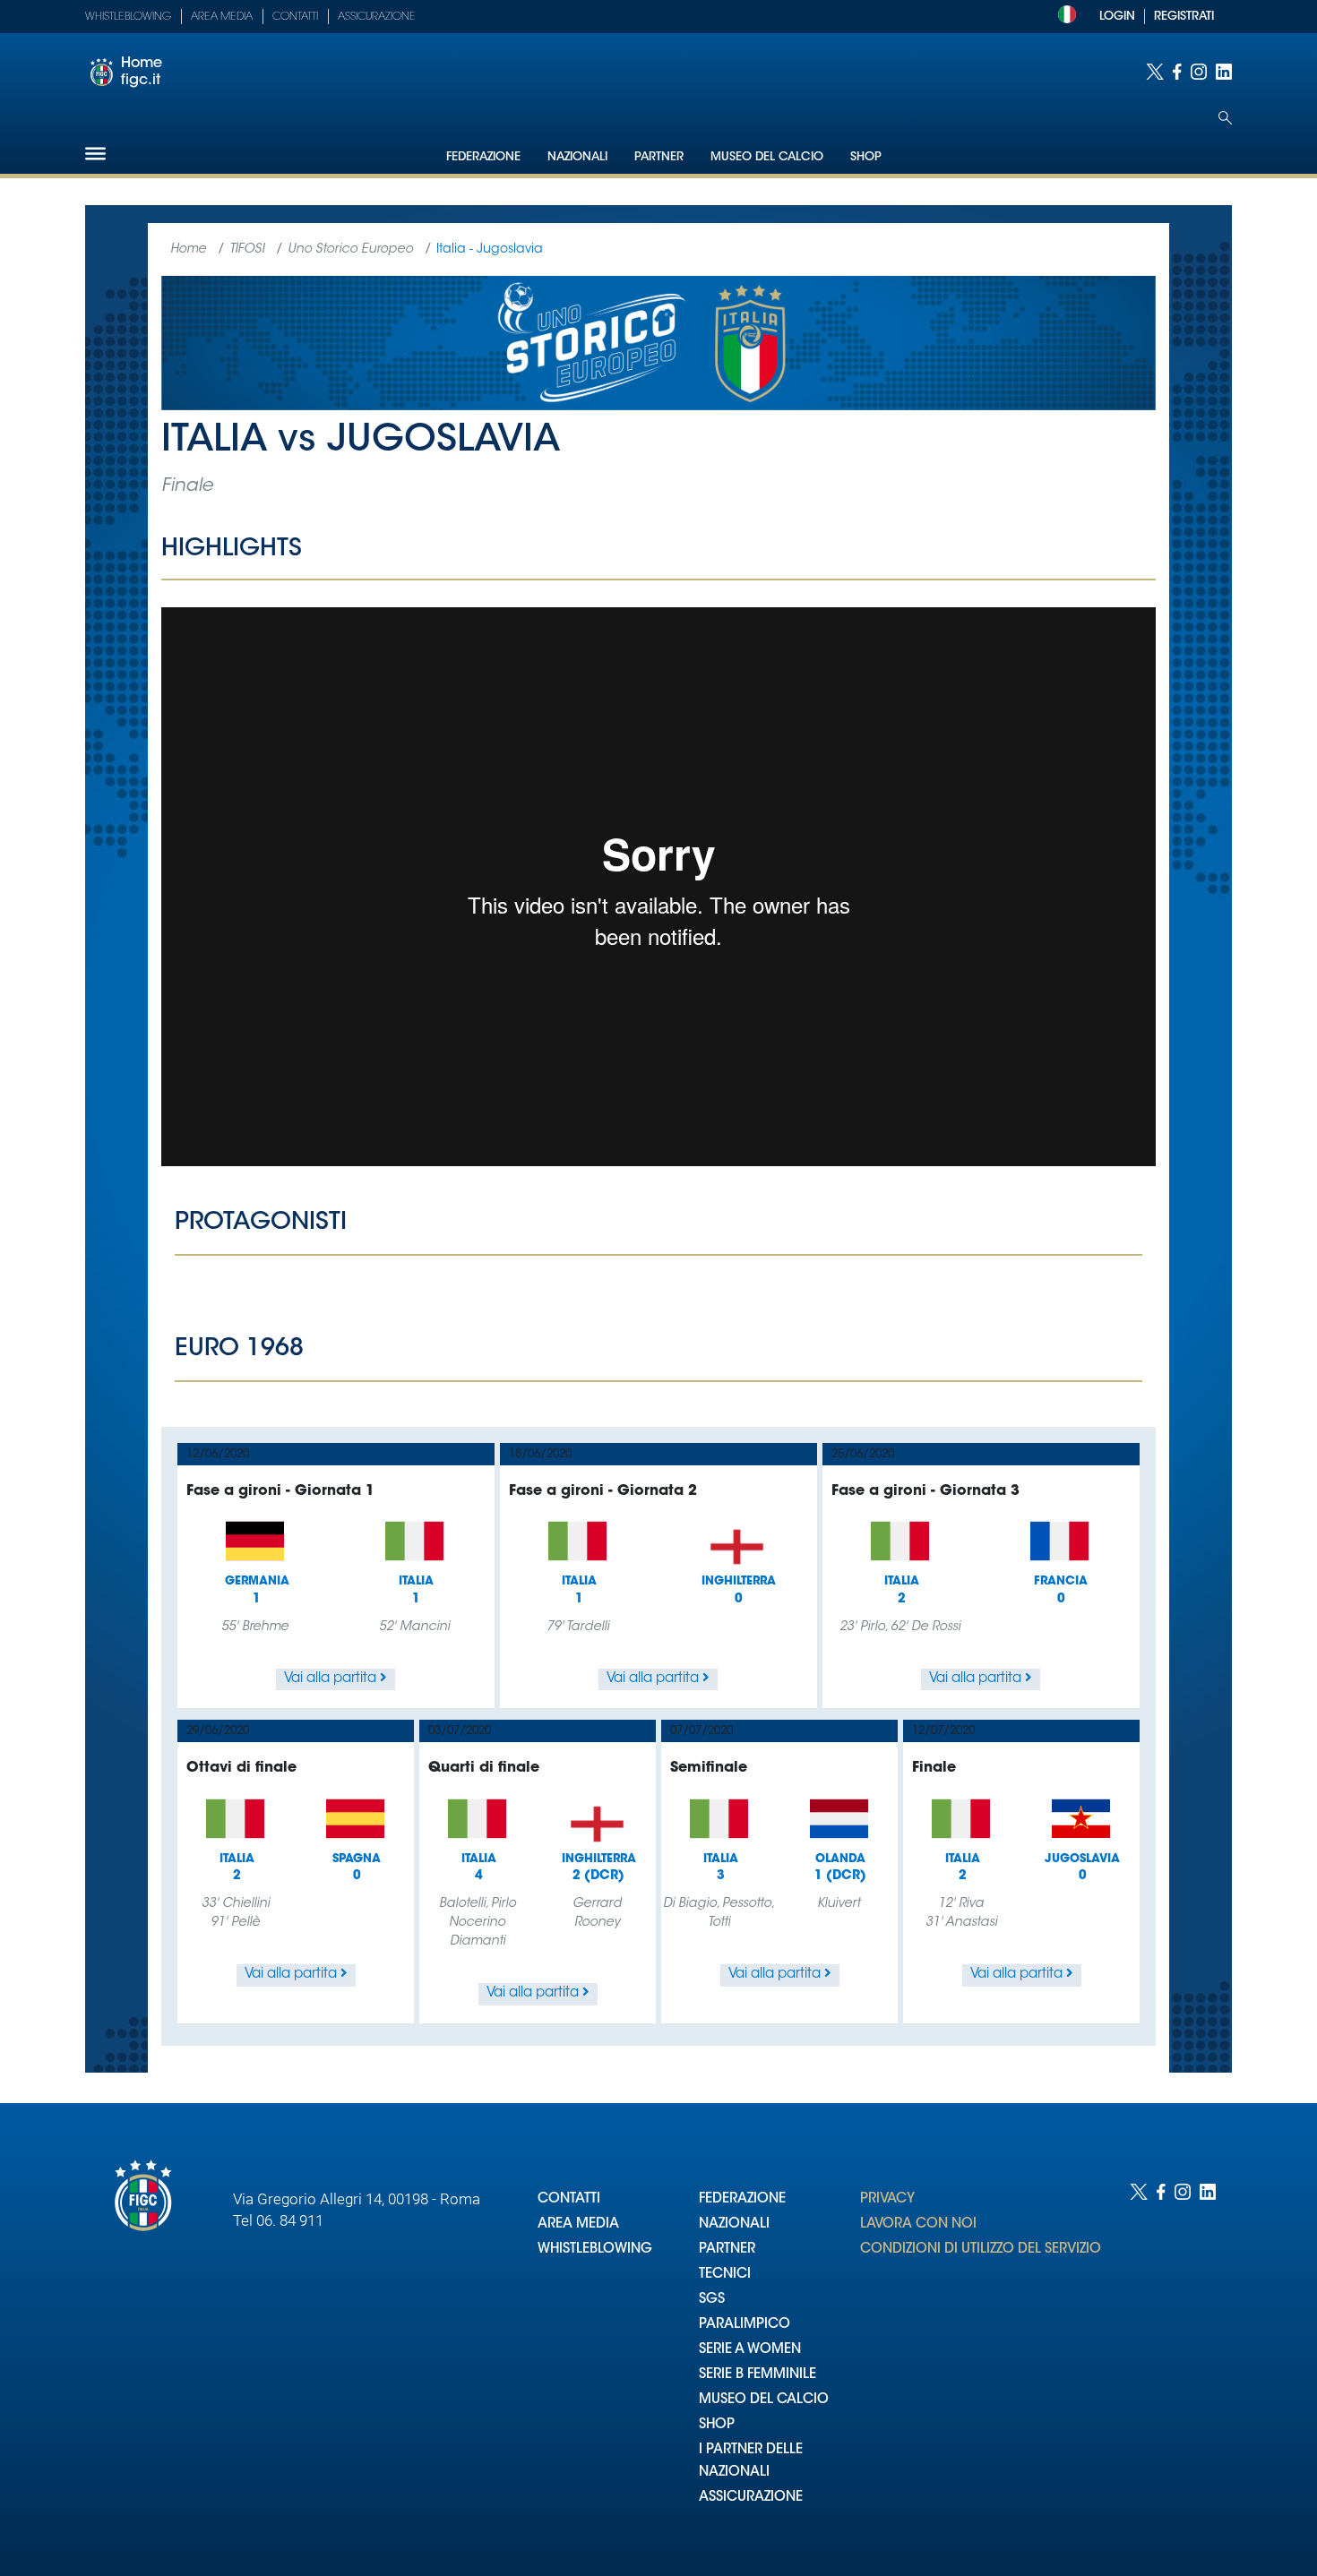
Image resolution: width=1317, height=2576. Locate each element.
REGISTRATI (1184, 17)
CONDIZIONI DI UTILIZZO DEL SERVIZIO (981, 2250)
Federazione (483, 157)
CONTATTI (569, 2199)
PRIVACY (887, 2199)
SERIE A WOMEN (750, 2350)
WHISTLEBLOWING (595, 2250)
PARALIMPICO (745, 2325)
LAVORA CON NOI (918, 2224)
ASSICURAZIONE (751, 2498)
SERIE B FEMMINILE (757, 2375)
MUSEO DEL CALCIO (764, 2400)
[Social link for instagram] (1199, 72)
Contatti (295, 17)
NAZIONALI (734, 2224)
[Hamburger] (95, 154)
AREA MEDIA (578, 2224)
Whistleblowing (128, 17)
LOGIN (1117, 17)
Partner (659, 157)
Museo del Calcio (767, 157)
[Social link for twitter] (1155, 72)
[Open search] (1225, 118)
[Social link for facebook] (1177, 72)
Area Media (222, 17)
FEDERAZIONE (742, 2199)
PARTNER (727, 2250)
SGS (712, 2300)
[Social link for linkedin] (1224, 72)
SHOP (717, 2425)
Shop (866, 157)
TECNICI (725, 2275)
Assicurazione (377, 17)
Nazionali (577, 157)
